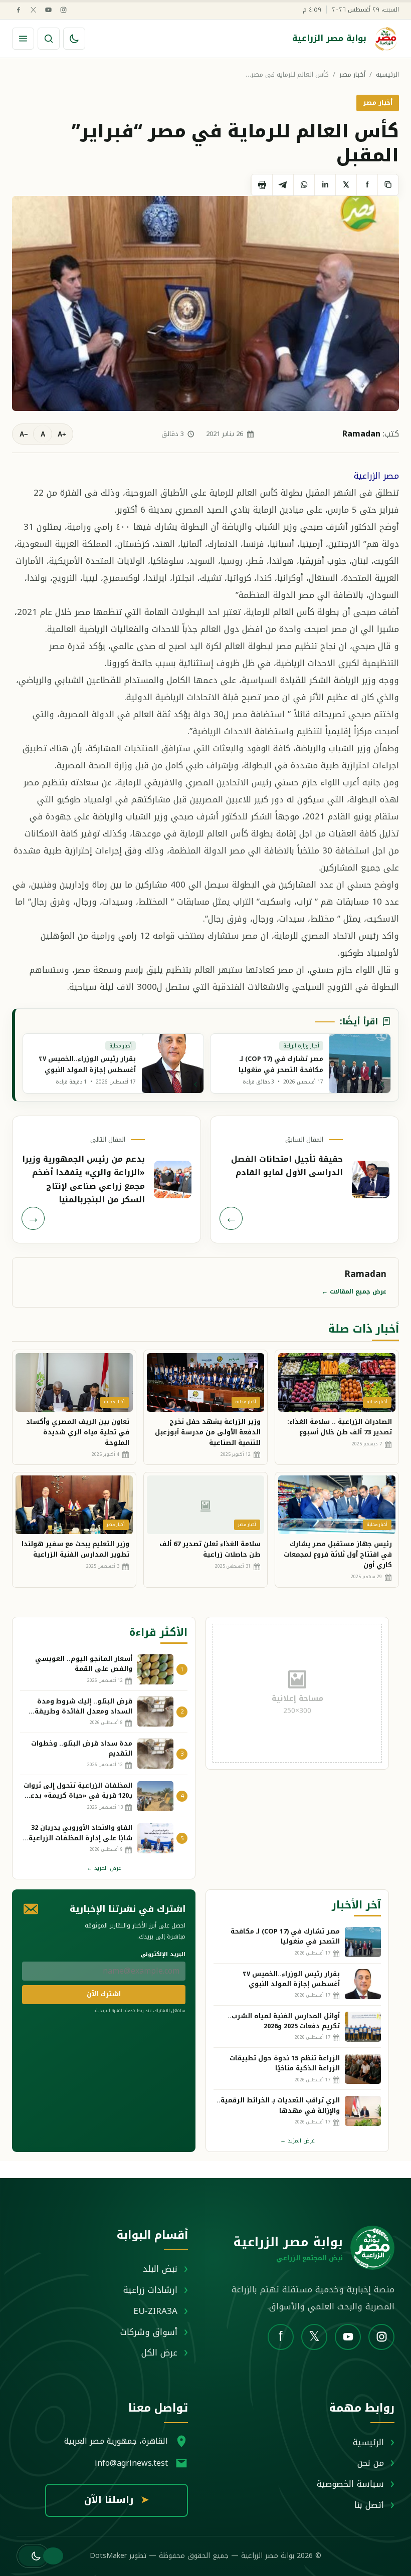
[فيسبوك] (18, 10)
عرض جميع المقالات (354, 1292)
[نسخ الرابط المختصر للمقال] (388, 185)
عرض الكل (159, 2352)
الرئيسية (387, 75)
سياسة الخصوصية (350, 2484)
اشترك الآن (104, 1994)
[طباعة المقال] (262, 185)
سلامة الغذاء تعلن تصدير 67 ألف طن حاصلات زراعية (210, 1549)
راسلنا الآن (117, 2500)
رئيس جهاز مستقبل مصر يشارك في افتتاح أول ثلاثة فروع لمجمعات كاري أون (338, 1554)
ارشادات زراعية (150, 2290)
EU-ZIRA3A (155, 2311)
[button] (33, 2556)
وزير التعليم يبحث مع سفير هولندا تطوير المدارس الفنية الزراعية (75, 1549)
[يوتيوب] (48, 10)
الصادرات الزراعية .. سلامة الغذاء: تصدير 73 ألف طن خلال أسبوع (340, 1427)
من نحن (371, 2463)
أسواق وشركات (149, 2332)
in (325, 185)
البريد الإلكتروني (163, 1954)
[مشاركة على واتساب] (304, 185)
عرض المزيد (104, 1868)
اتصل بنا (369, 2505)
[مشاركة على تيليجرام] (283, 185)
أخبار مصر (352, 75)
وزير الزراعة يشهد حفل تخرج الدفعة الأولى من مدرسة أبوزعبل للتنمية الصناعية (208, 1432)
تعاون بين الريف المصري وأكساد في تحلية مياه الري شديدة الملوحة (78, 1432)
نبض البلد (160, 2269)
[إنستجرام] (63, 10)
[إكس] (33, 10)
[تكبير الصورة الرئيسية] (205, 303)
